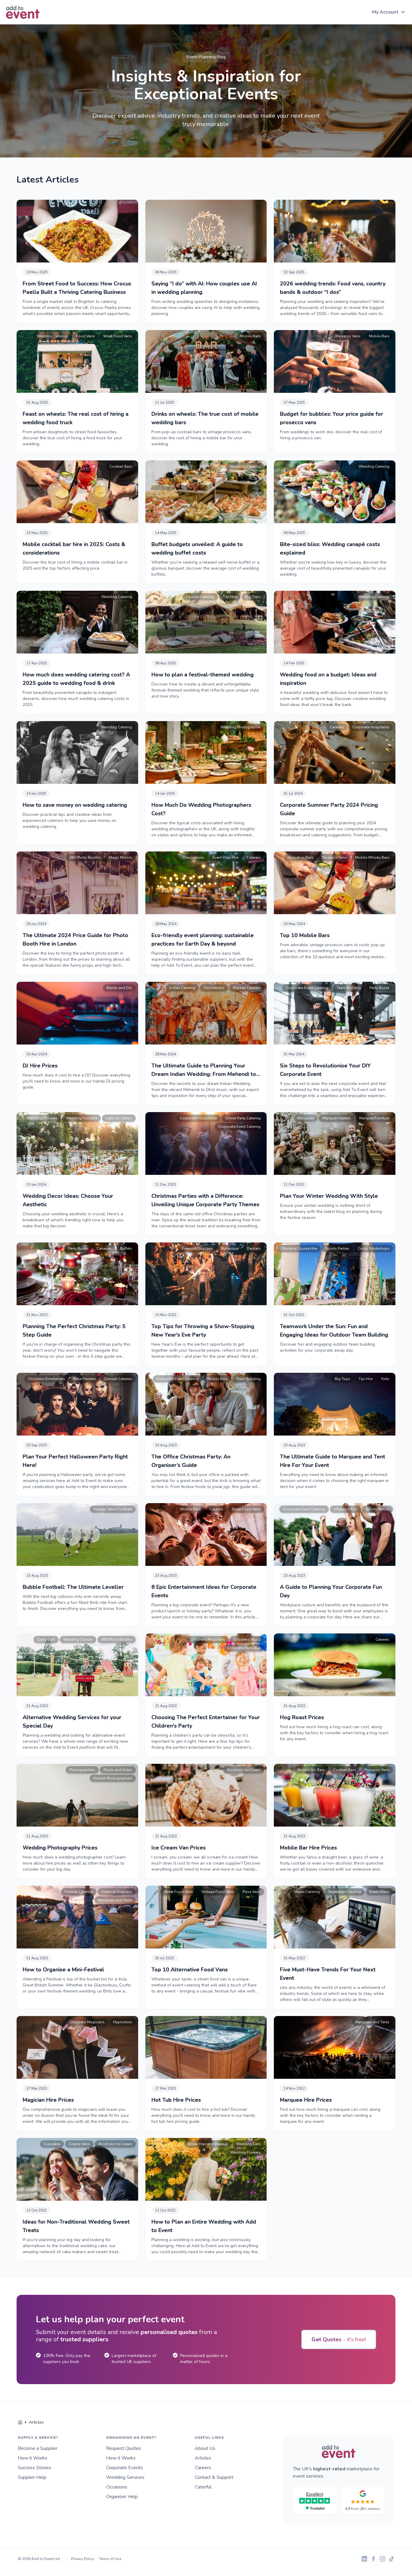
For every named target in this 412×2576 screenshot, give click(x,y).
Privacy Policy (83, 2559)
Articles (203, 2458)
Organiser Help (122, 2497)
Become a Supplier (38, 2448)
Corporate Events (125, 2468)
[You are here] (20, 2422)
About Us (205, 2448)
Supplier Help (32, 2477)
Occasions (117, 2487)
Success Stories (35, 2468)
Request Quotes (124, 2448)
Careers (203, 2468)
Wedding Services (125, 2477)
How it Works (33, 2458)
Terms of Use (110, 2559)
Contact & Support (214, 2477)
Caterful (203, 2487)
